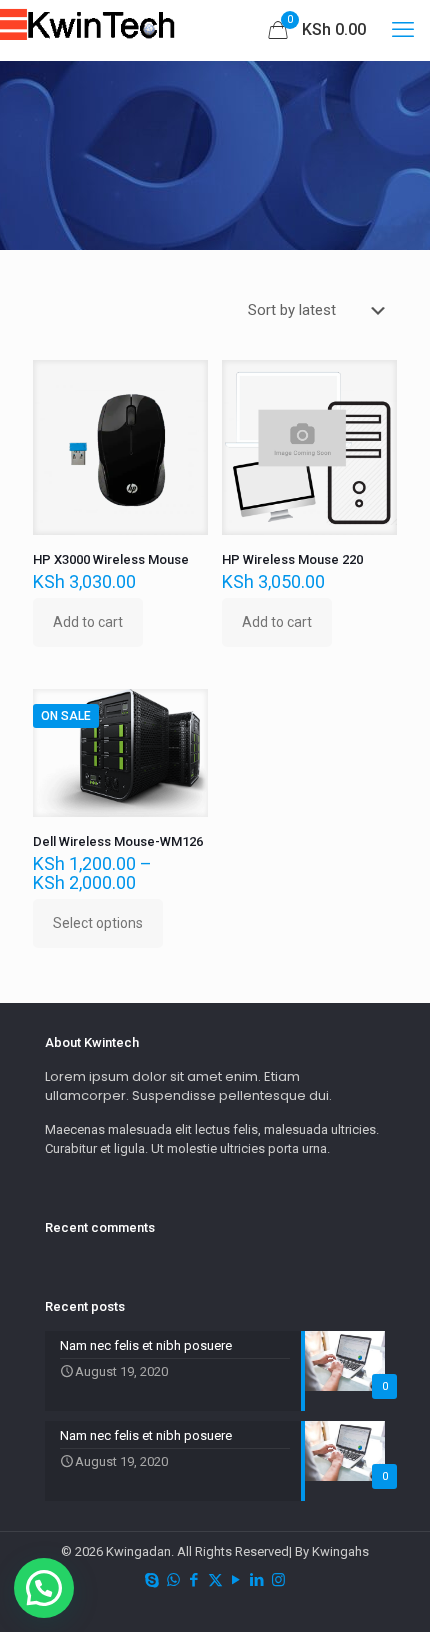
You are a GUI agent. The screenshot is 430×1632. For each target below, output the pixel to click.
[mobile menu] (403, 30)
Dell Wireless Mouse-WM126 (118, 841)
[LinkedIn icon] (257, 1580)
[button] (44, 1588)
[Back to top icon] (389, 1591)
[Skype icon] (152, 1580)
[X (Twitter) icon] (215, 1580)
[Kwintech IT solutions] (110, 30)
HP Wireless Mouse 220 (292, 559)
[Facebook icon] (194, 1580)
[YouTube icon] (236, 1580)
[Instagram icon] (278, 1580)
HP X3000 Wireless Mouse (111, 559)
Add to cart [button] (88, 622)
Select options (98, 923)
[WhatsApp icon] (173, 1580)
